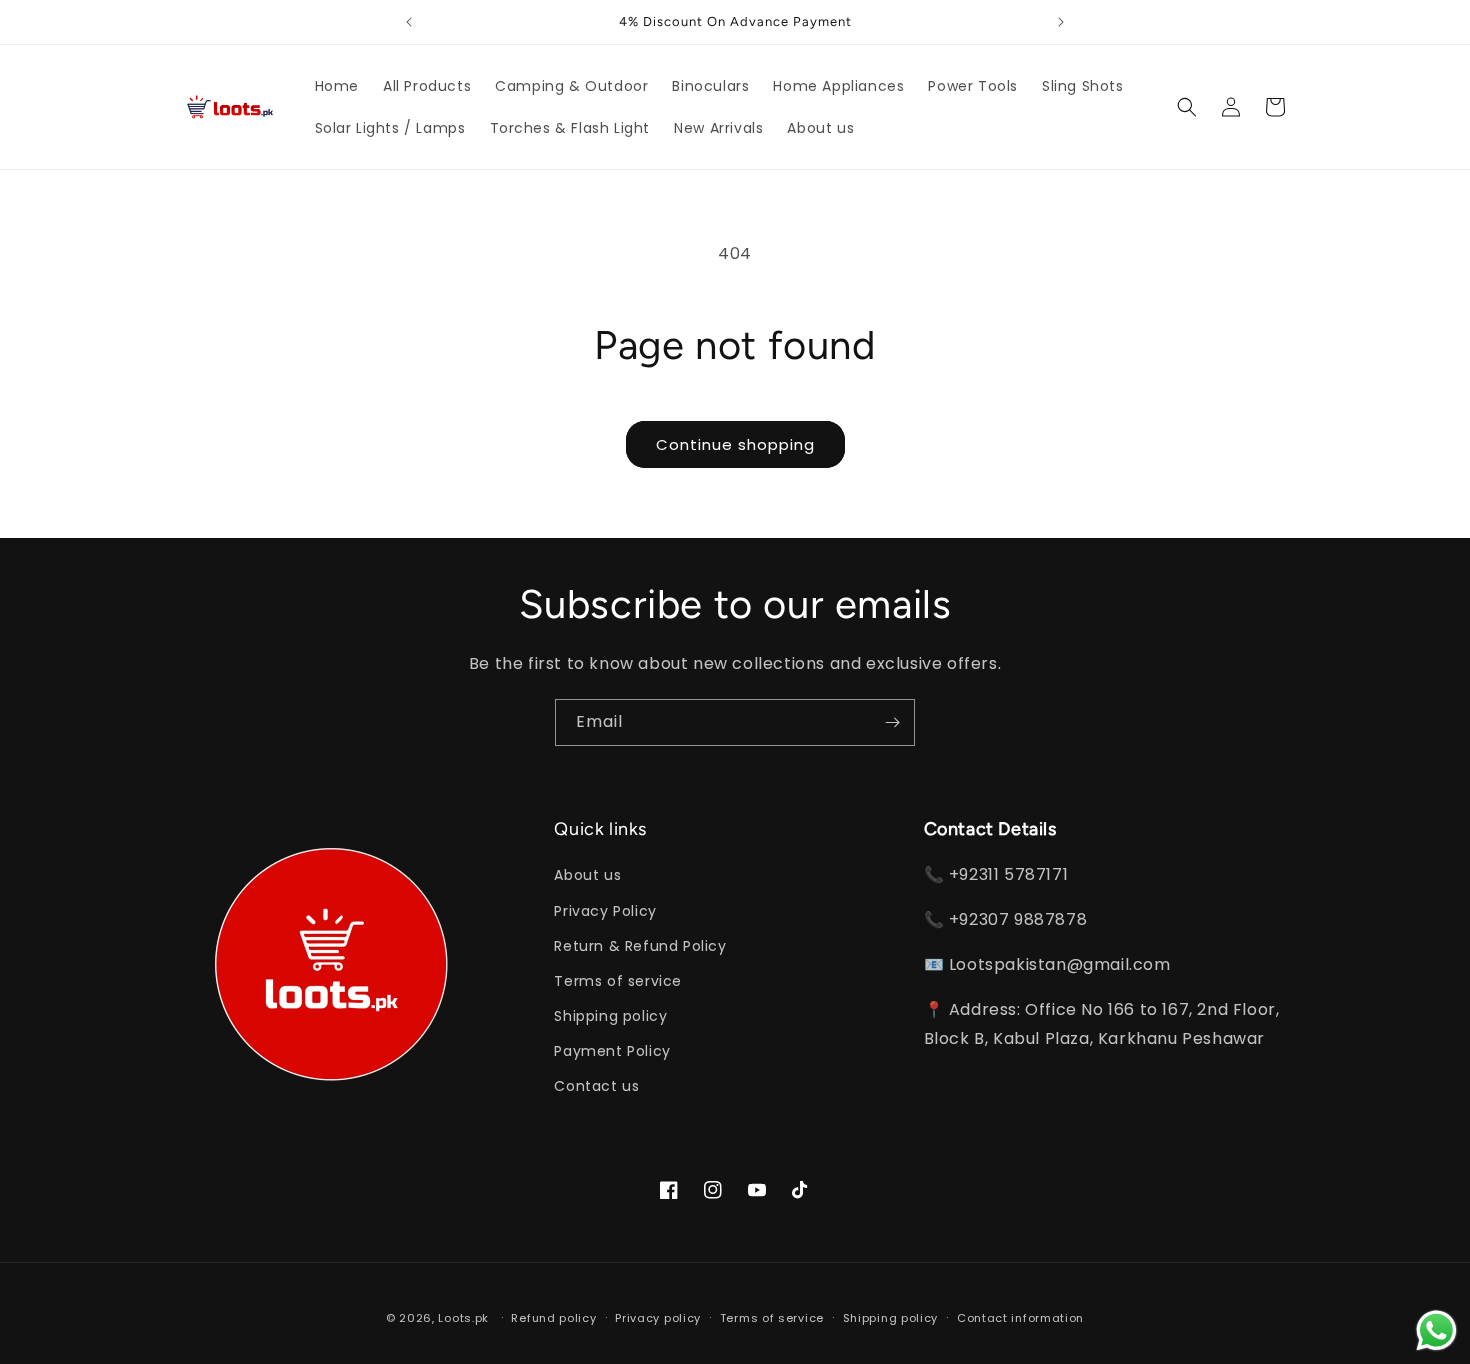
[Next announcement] (1061, 22)
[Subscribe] (892, 722)
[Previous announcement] (409, 22)
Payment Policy (612, 1051)
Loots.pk (463, 1318)
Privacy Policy (605, 911)
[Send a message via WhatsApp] (1436, 1330)
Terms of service (618, 981)
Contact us (596, 1086)
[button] (1187, 107)
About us (587, 875)
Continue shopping (735, 444)
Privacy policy (658, 1318)
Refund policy (553, 1318)
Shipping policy (610, 1016)
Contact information (1020, 1318)
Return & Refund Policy (640, 946)
